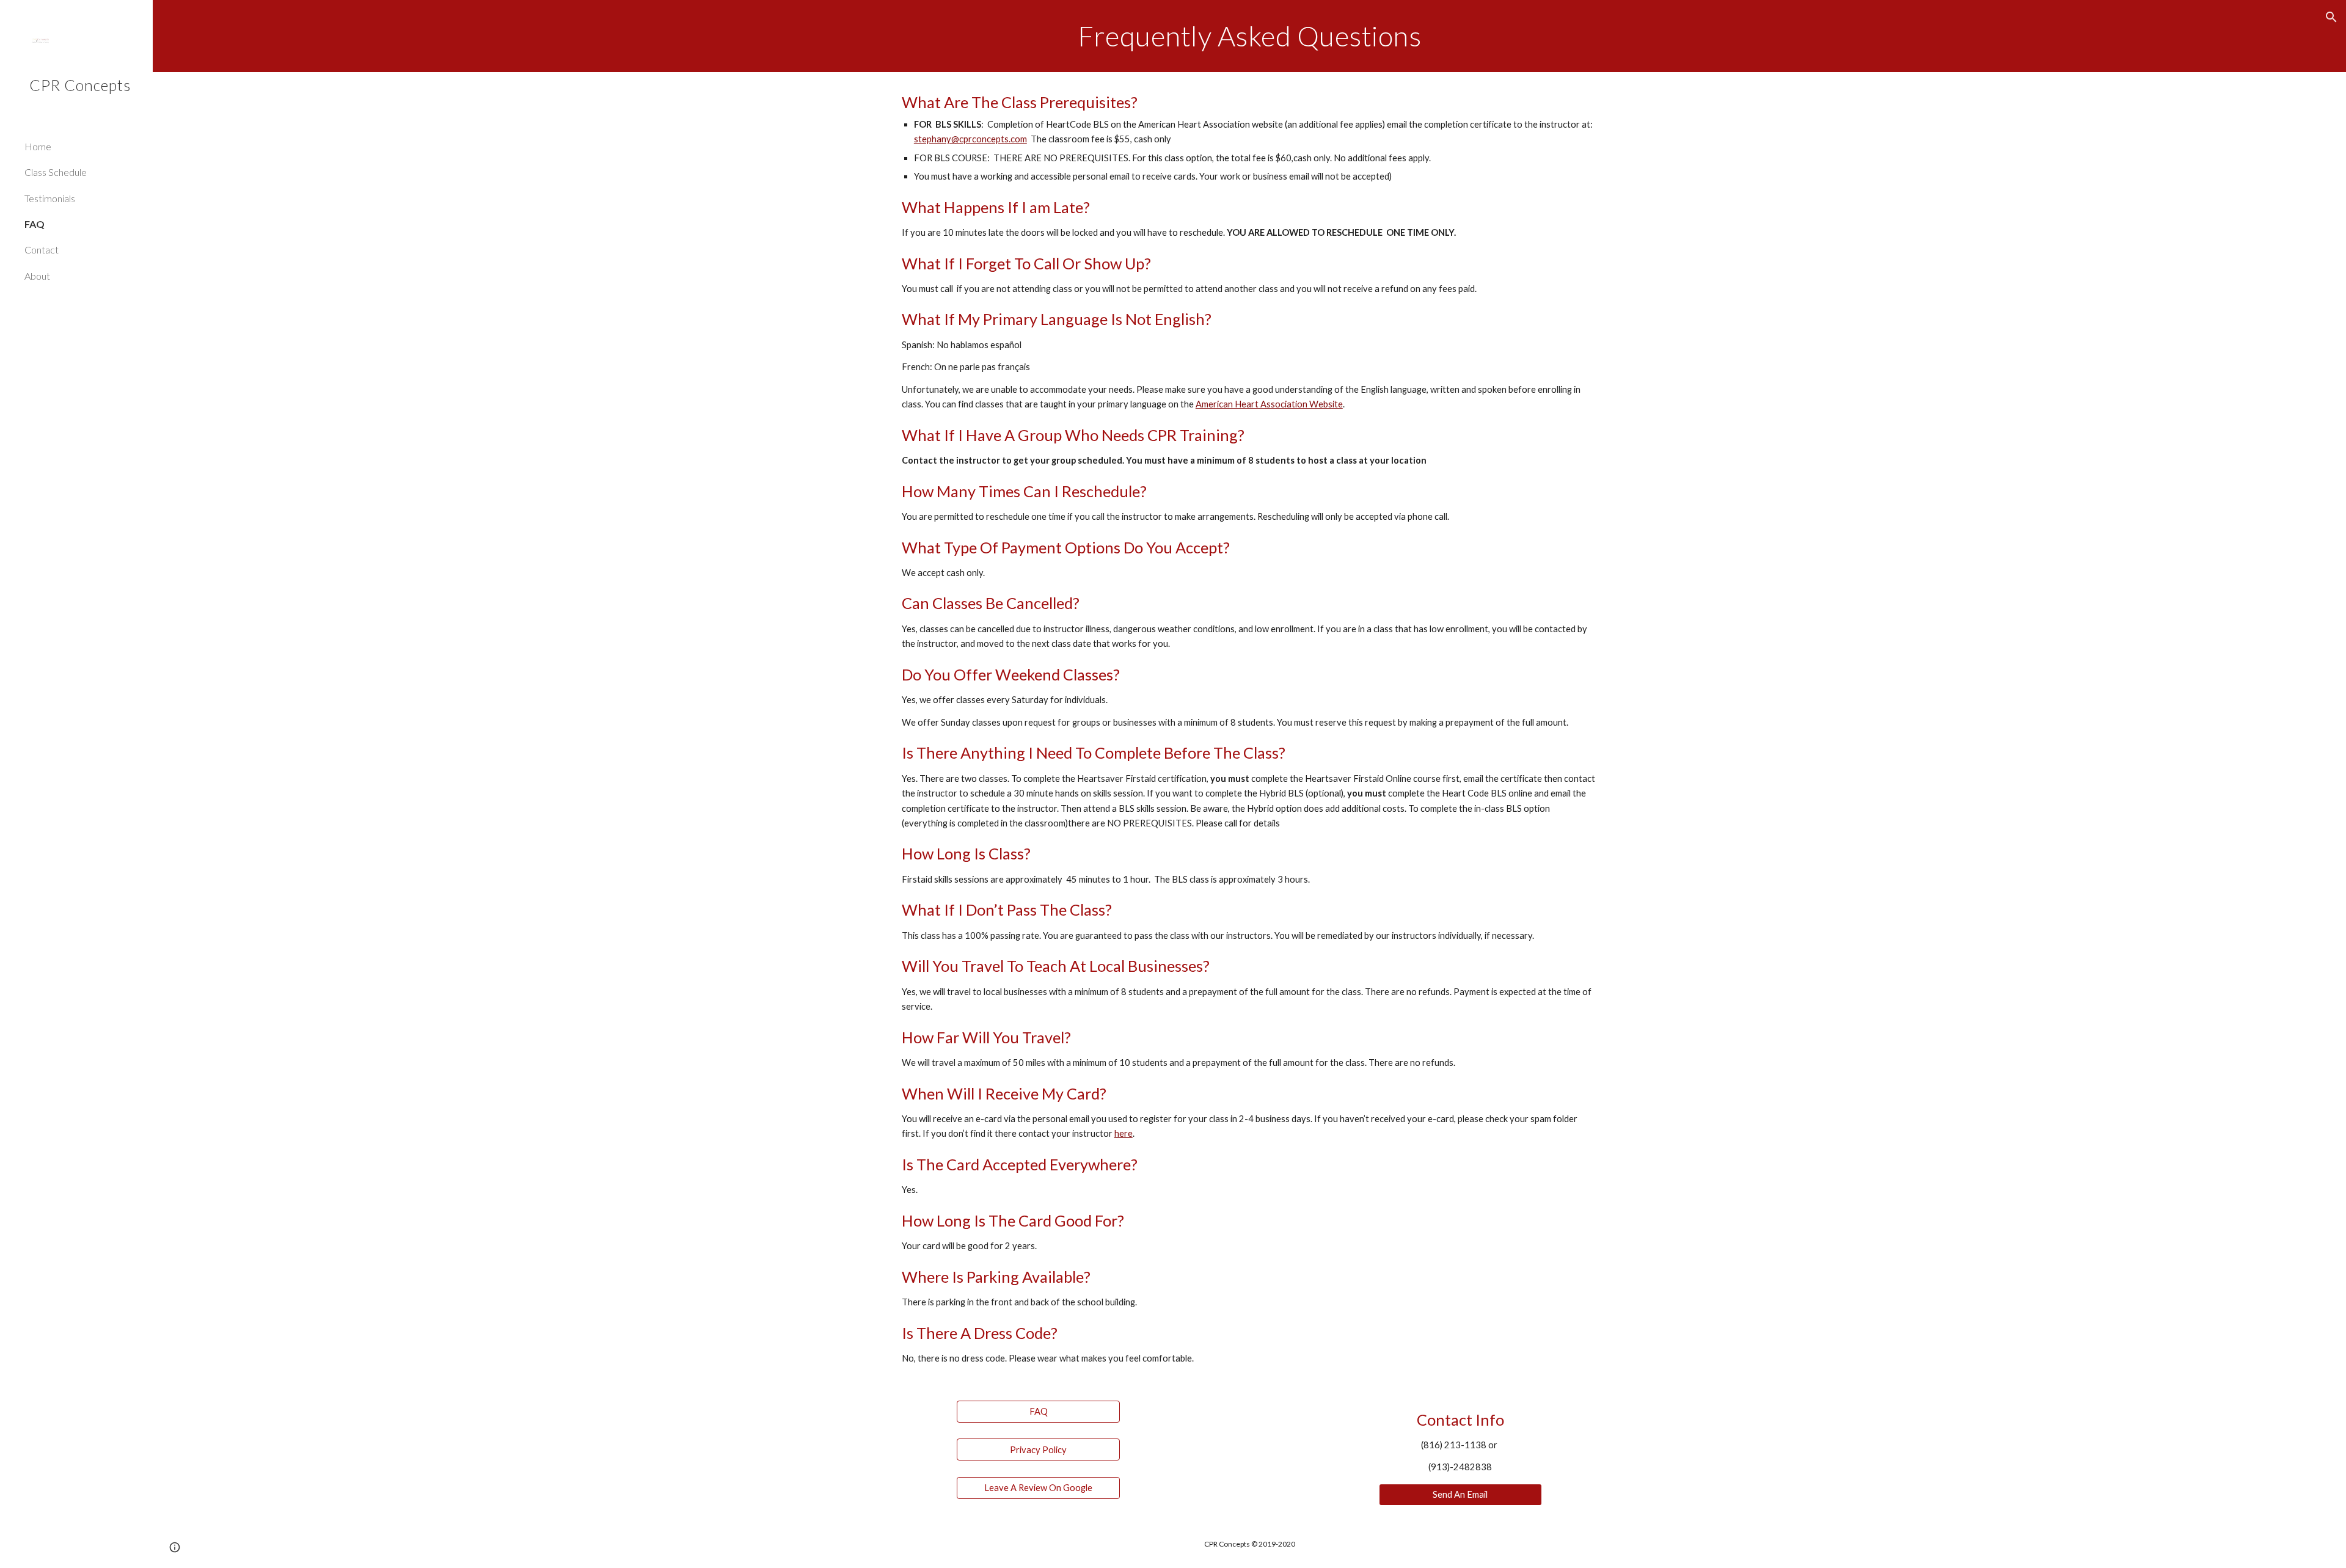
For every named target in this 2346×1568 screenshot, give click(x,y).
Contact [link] (42, 250)
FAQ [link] (35, 224)
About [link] (37, 276)
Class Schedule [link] (56, 172)
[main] (1249, 36)
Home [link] (38, 146)
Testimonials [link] (50, 198)
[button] (2331, 17)
